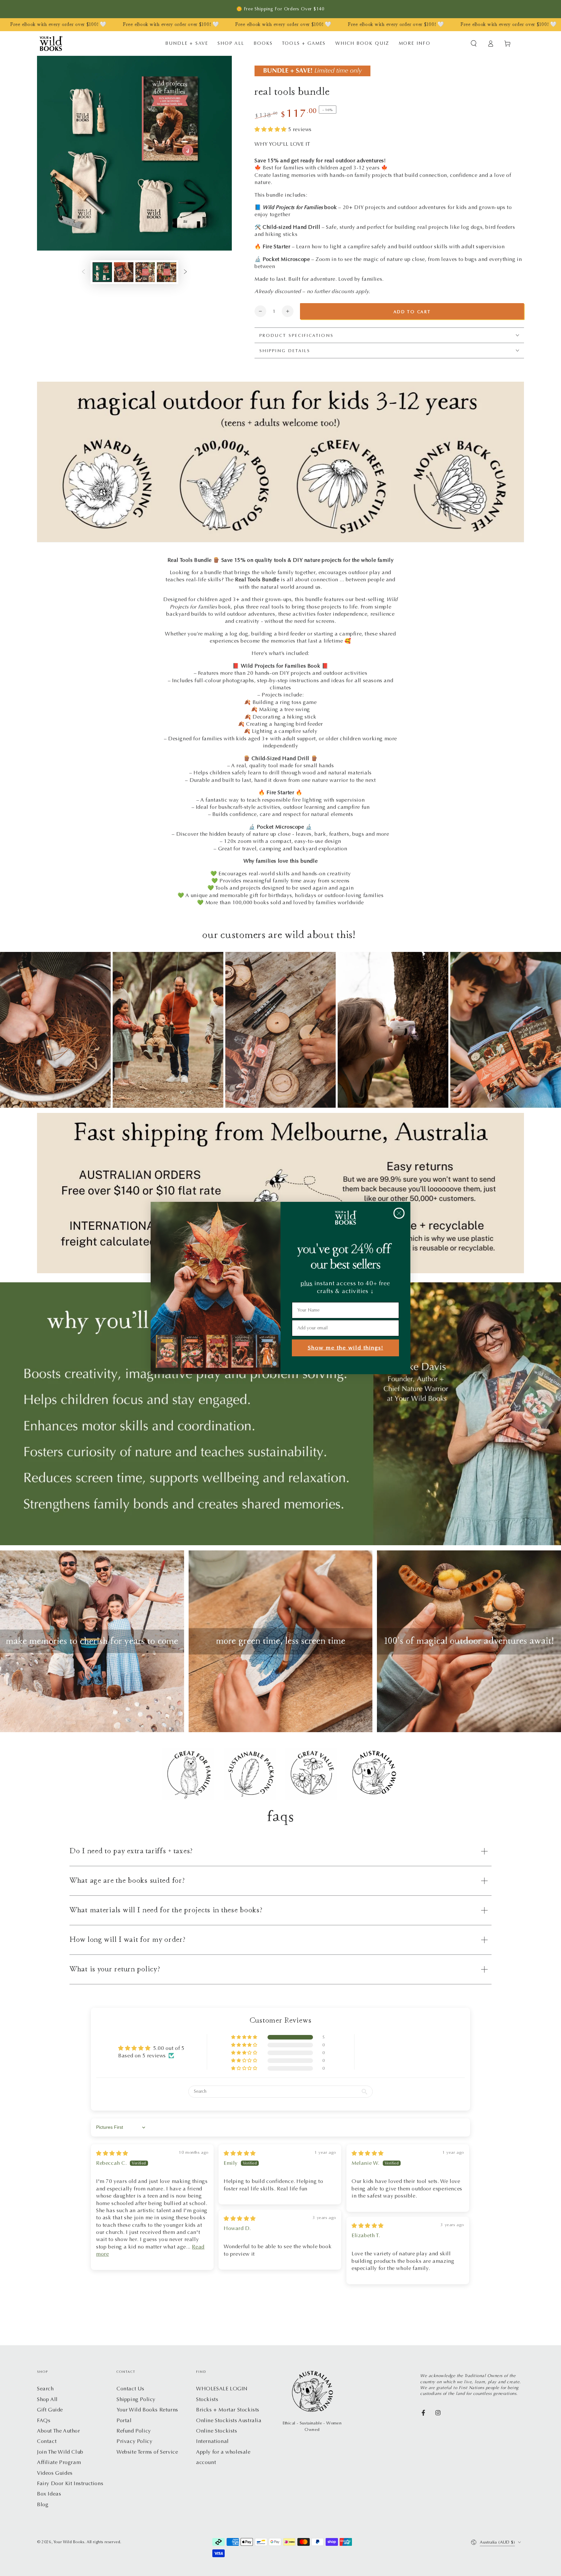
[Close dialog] (399, 1213)
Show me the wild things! (346, 1348)
